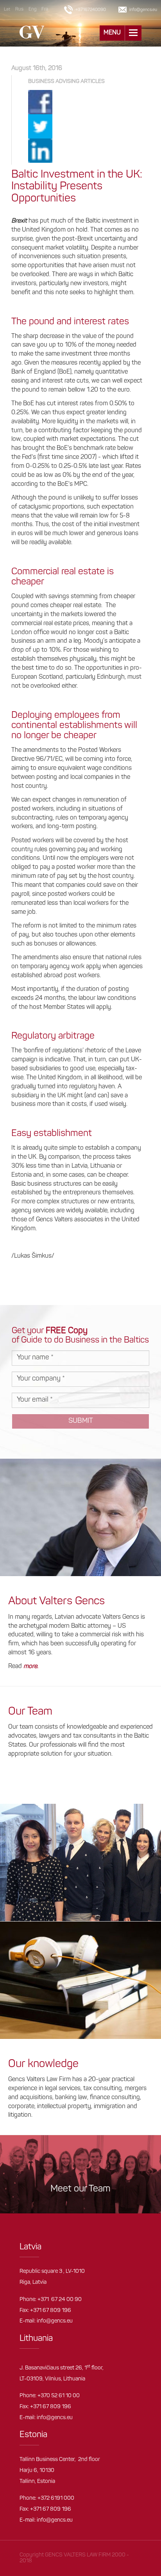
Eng (32, 9)
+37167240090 (91, 10)
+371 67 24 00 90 (60, 2300)
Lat (7, 10)
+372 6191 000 (56, 2498)
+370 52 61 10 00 (59, 2396)
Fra (45, 9)
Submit (81, 1421)
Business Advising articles (66, 82)
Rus (19, 9)
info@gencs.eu (55, 2321)
